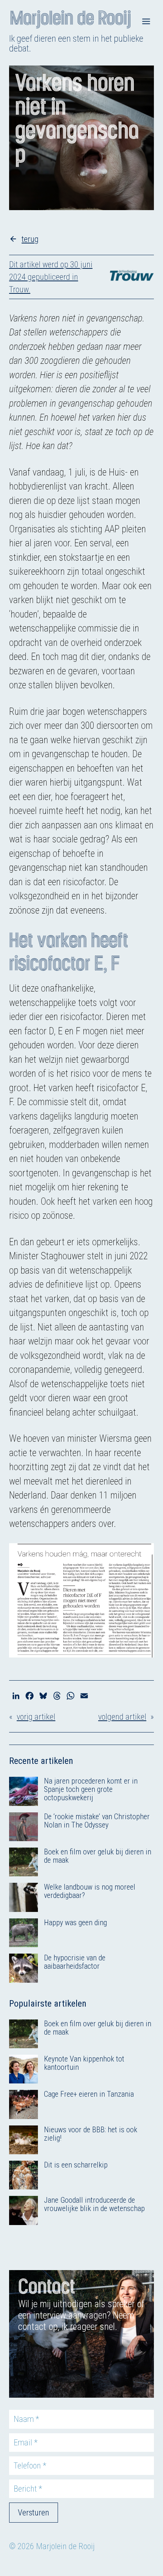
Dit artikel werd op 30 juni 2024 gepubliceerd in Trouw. (51, 277)
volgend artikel (122, 1717)
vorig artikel (36, 1717)
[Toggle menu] (146, 21)
